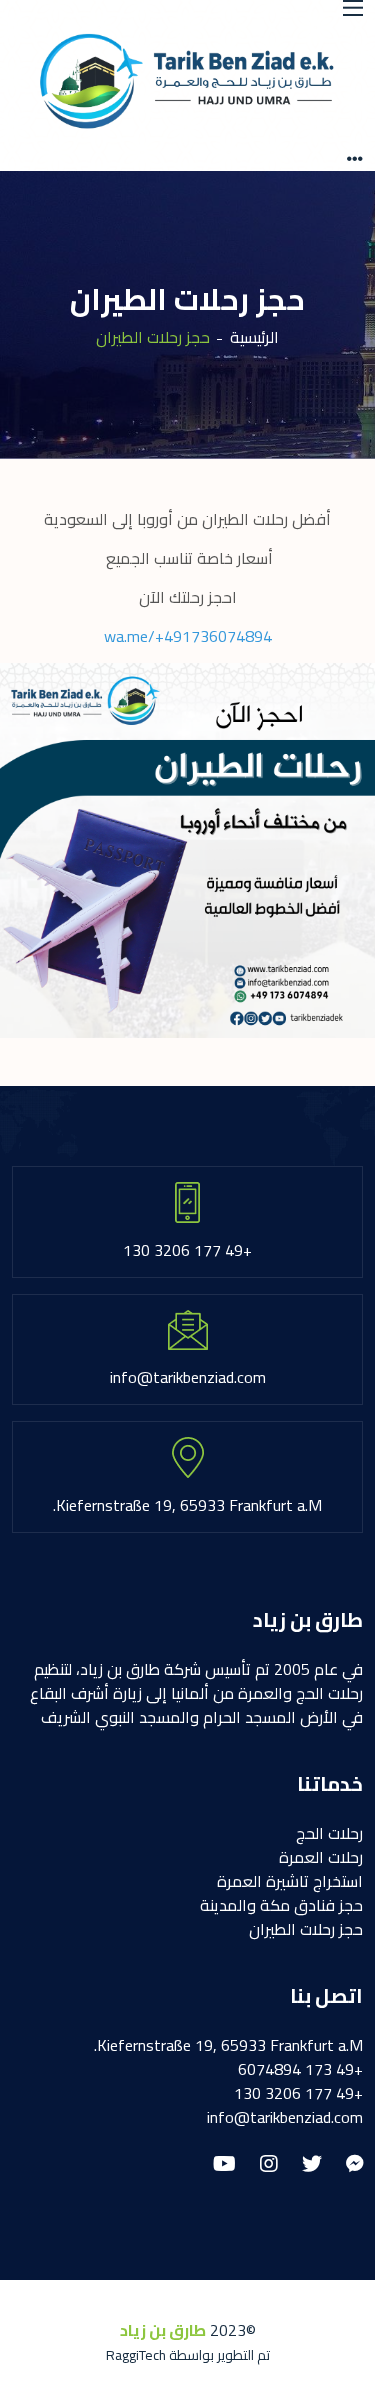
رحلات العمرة (321, 1857)
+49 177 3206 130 (298, 2093)
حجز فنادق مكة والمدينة (281, 1905)
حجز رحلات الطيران (306, 1929)
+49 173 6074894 (300, 2069)
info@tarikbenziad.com (285, 2117)
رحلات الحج (329, 1833)
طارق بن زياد (163, 2330)
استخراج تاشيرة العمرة (290, 1881)
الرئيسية (254, 337)
